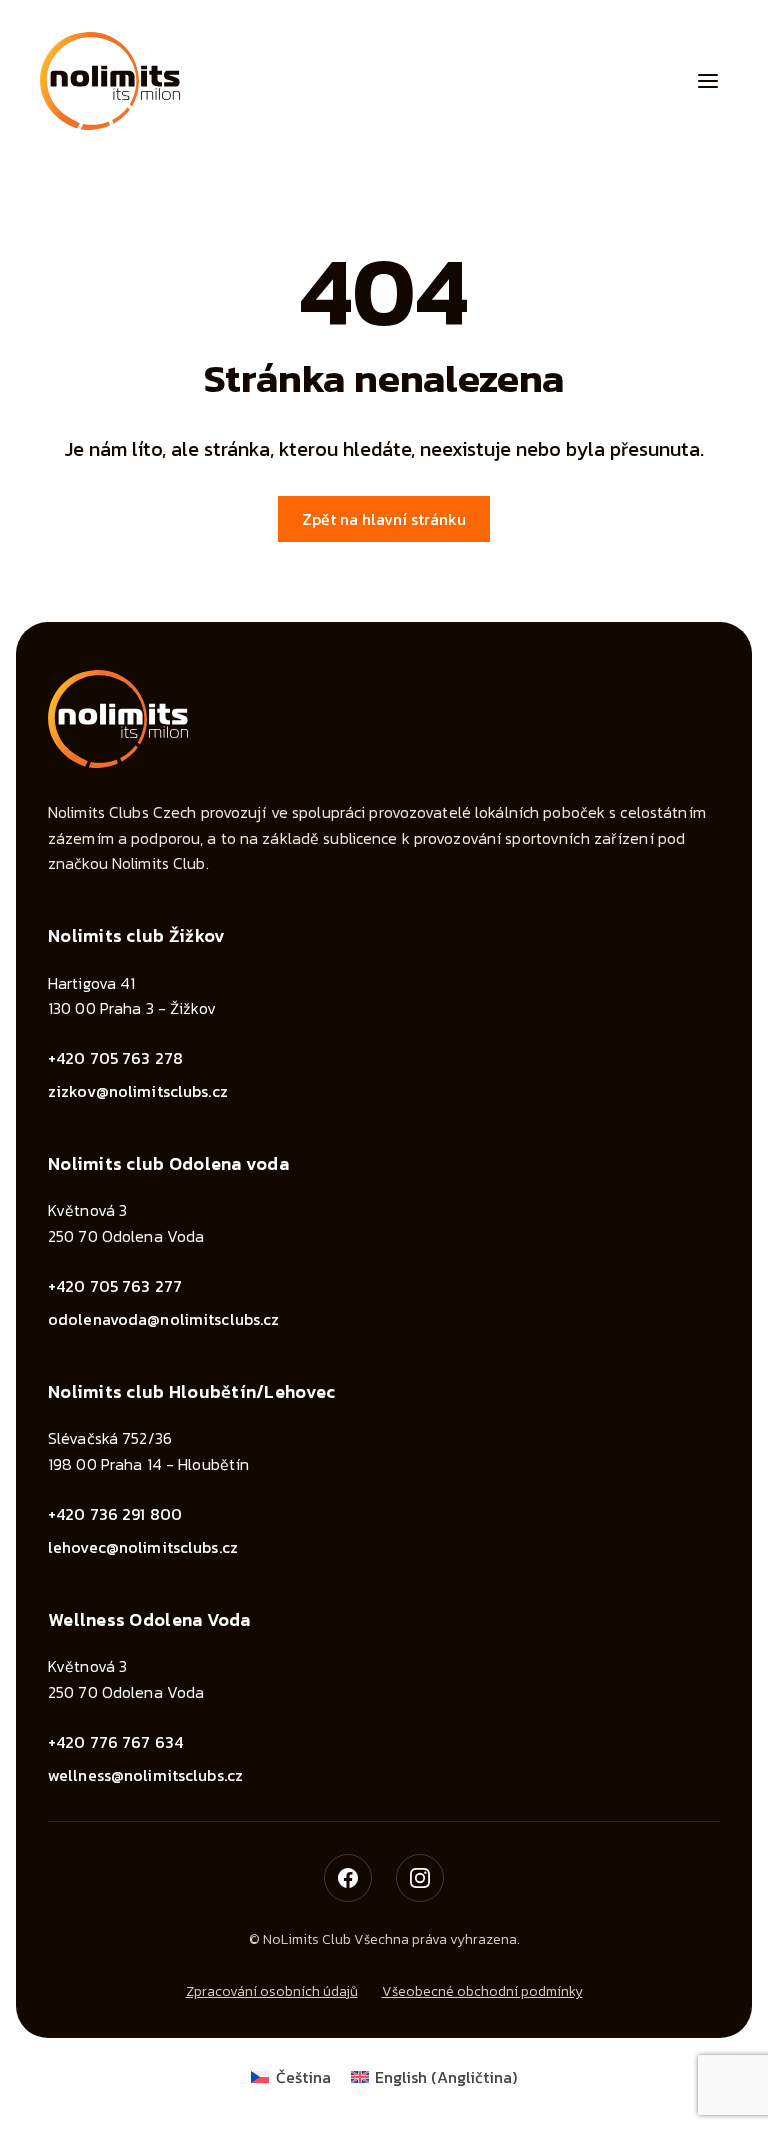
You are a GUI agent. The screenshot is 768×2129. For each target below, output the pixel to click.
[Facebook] (348, 1878)
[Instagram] (420, 1878)
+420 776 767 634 (115, 1742)
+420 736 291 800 (115, 1514)
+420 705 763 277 (115, 1286)
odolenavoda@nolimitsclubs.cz (163, 1319)
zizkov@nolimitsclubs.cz (138, 1091)
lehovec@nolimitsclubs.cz (143, 1547)
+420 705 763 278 (115, 1058)
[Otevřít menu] (708, 81)
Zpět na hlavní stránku (384, 519)
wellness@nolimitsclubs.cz (145, 1775)
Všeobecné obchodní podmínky (482, 1991)
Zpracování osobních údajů (272, 1991)
